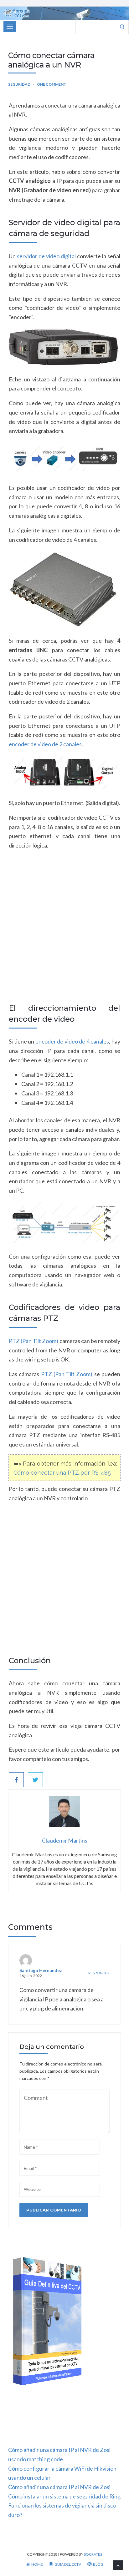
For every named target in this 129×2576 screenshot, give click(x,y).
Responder (99, 1973)
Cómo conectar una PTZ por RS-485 (62, 1473)
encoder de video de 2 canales (45, 744)
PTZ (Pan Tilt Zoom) (34, 1341)
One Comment (52, 84)
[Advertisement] (64, 933)
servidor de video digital (46, 256)
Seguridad (19, 84)
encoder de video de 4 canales (72, 1041)
